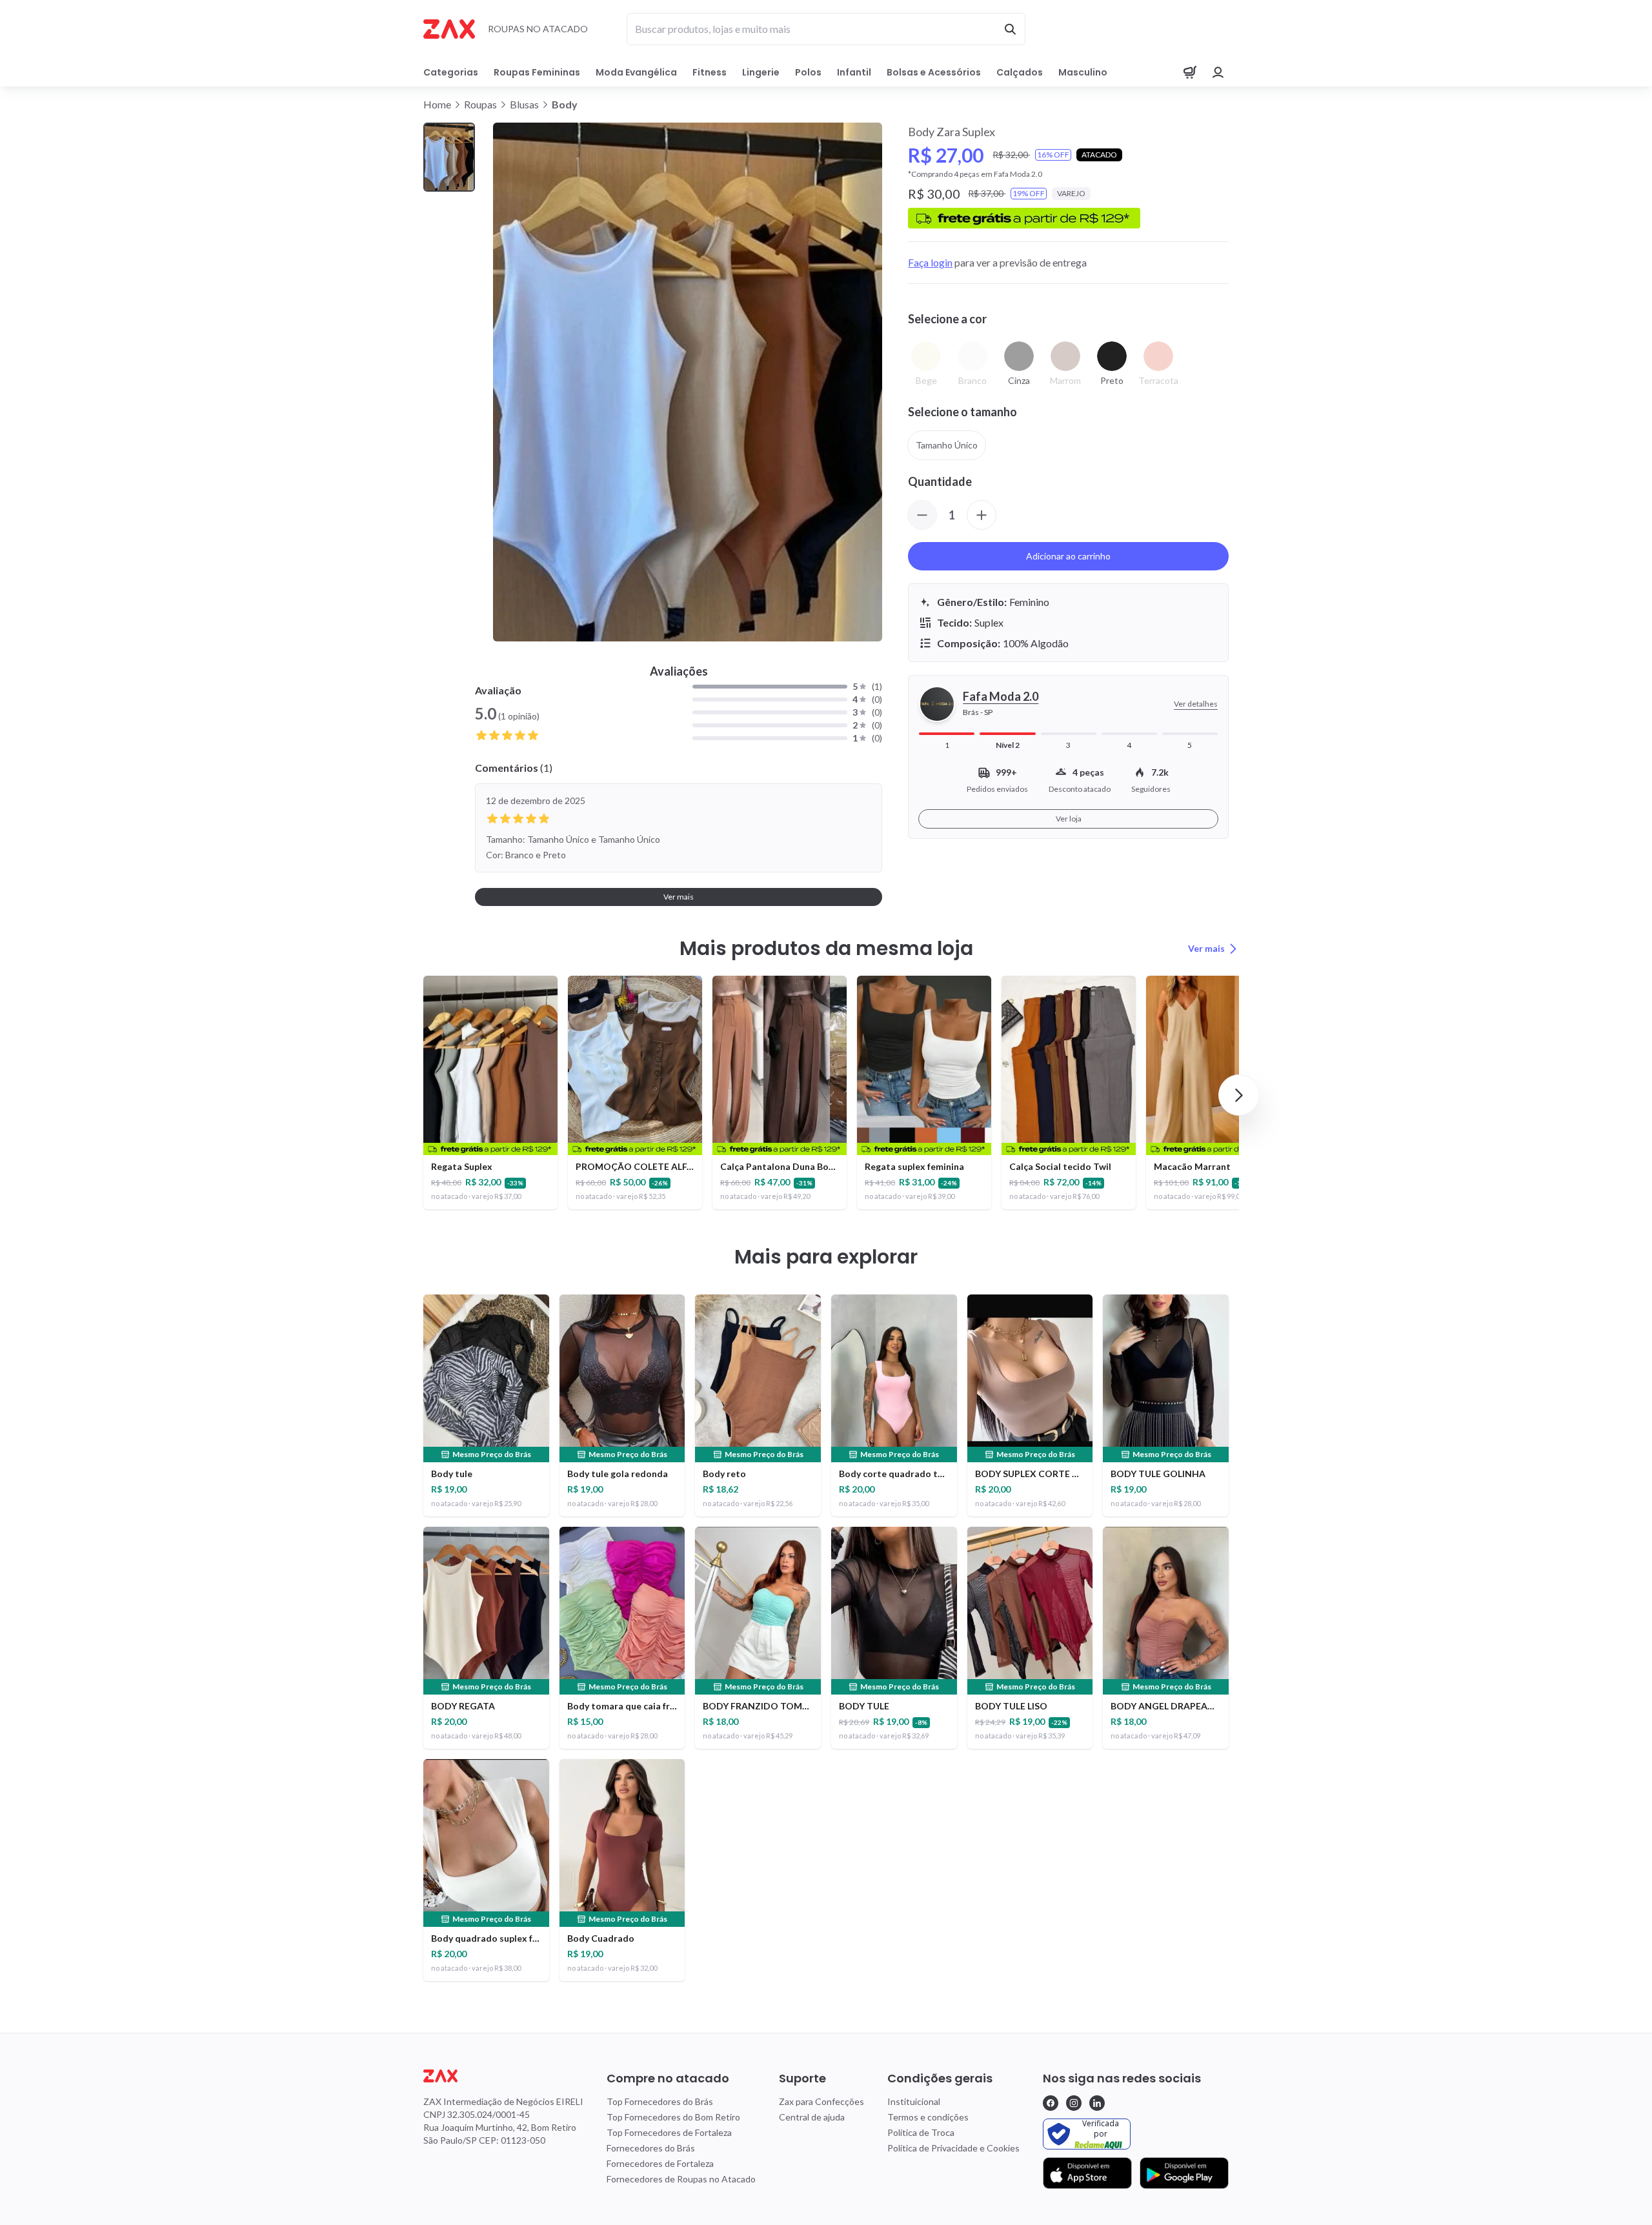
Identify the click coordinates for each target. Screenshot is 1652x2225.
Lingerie (761, 72)
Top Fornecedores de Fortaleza (669, 2132)
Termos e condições (928, 2117)
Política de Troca (921, 2132)
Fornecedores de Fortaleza (660, 2163)
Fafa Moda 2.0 (1001, 696)
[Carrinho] (1190, 72)
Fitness (710, 72)
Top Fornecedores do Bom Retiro (673, 2117)
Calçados (1020, 72)
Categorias (451, 72)
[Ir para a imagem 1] (449, 157)
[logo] (503, 2076)
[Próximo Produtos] (1239, 1095)
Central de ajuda (812, 2117)
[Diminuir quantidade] (922, 515)
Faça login (930, 262)
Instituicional (914, 2101)
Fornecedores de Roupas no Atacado (681, 2179)
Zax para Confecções (821, 2101)
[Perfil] (1218, 72)
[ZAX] (449, 29)
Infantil (854, 72)
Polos (808, 72)
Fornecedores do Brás (651, 2148)
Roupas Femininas (537, 72)
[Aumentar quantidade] (982, 515)
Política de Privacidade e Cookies (953, 2148)
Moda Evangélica (636, 72)
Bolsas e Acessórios (934, 72)
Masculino (1083, 72)
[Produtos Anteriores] (413, 1095)
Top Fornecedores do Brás (660, 2101)
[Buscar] (1010, 29)
